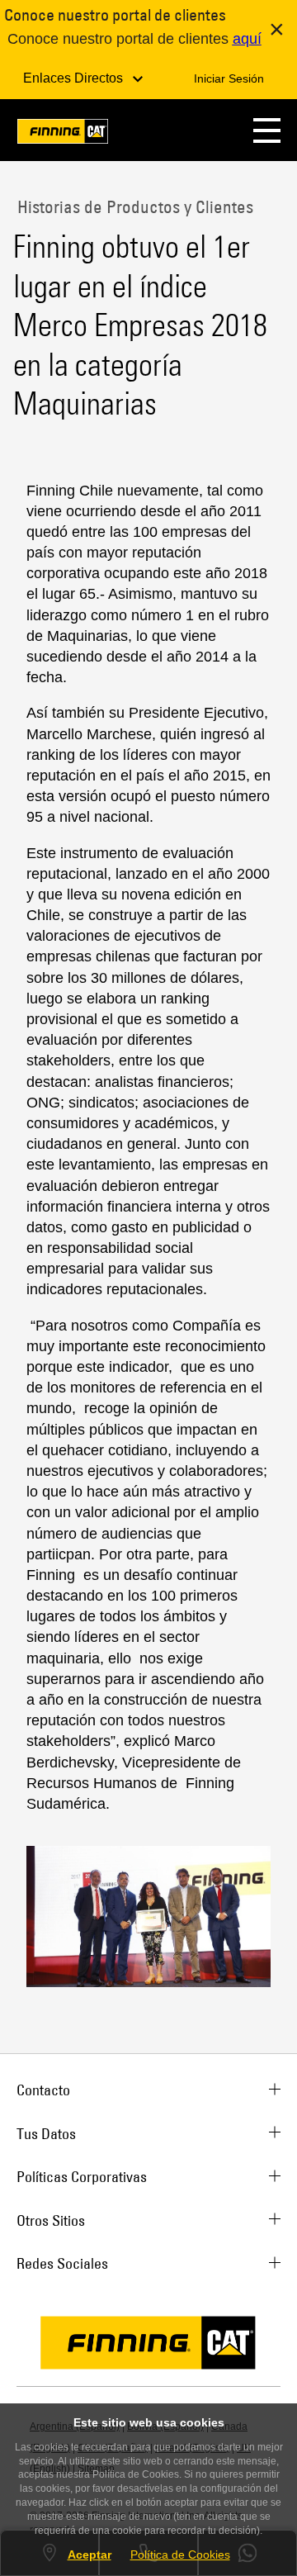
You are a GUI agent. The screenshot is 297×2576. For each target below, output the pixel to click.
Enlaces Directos (75, 78)
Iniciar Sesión (229, 78)
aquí (247, 39)
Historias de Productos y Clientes (133, 206)
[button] (267, 130)
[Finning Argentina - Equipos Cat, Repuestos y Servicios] (63, 134)
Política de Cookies (180, 2555)
